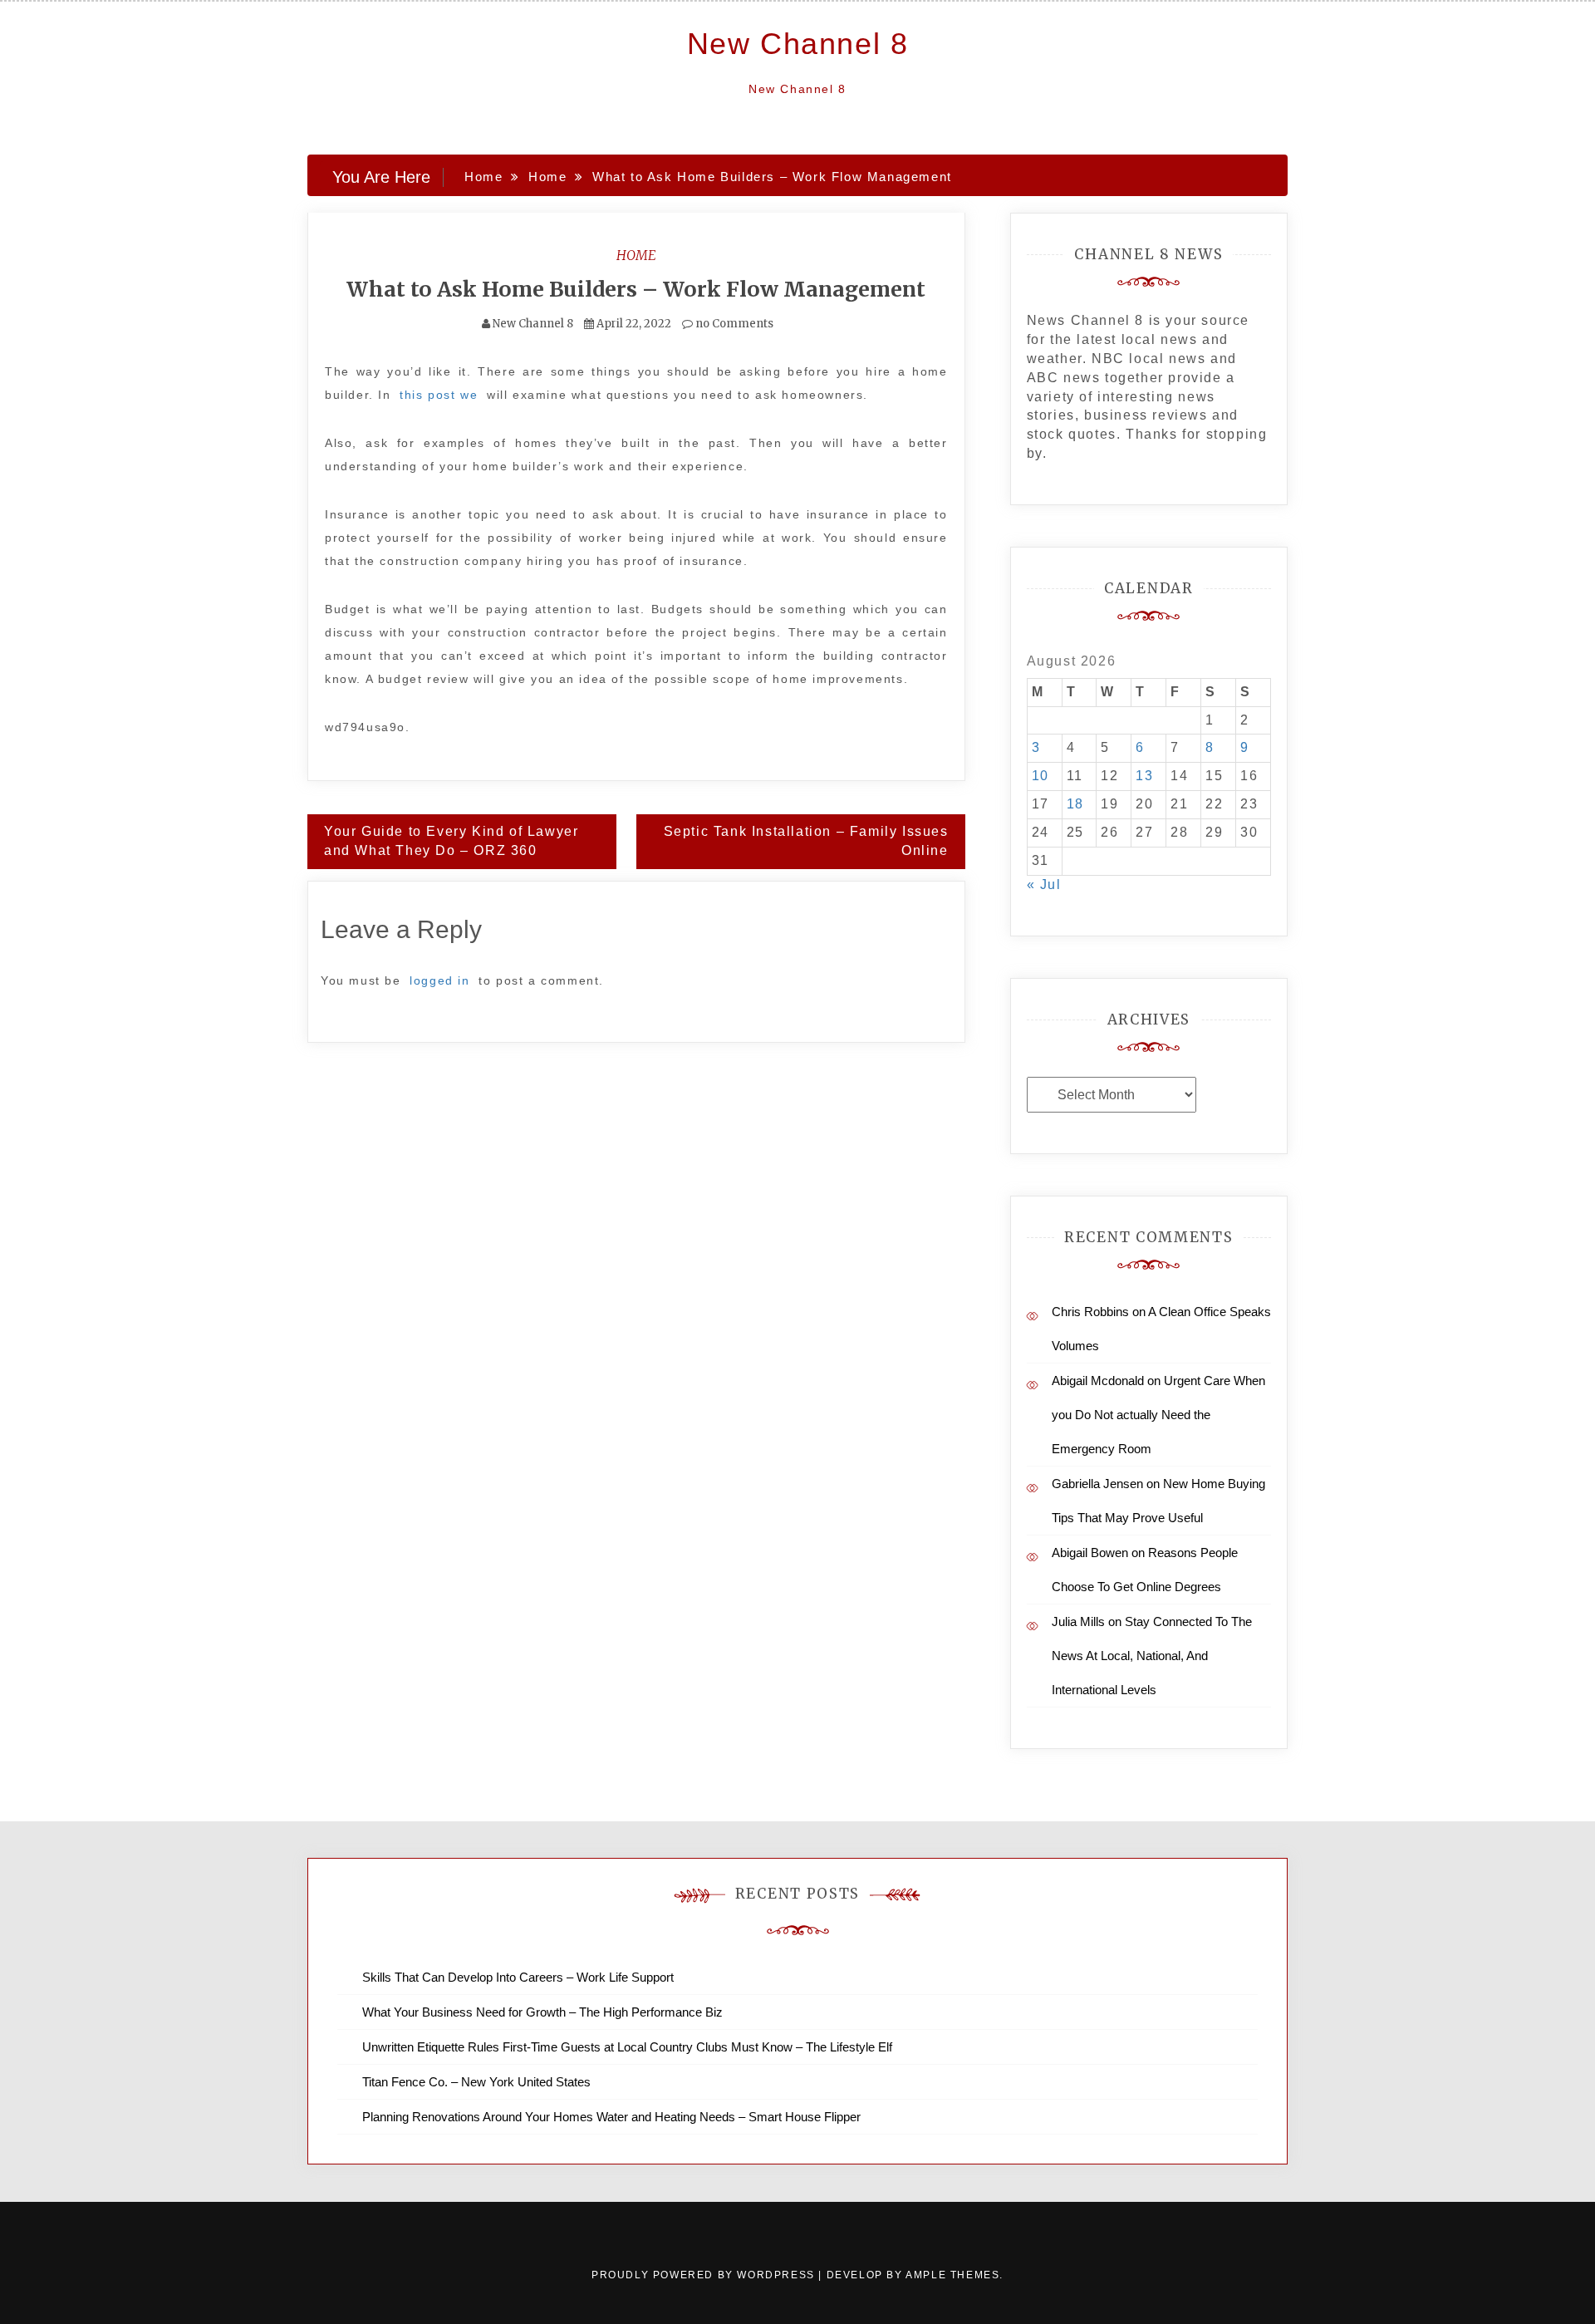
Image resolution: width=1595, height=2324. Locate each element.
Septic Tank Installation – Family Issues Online (806, 841)
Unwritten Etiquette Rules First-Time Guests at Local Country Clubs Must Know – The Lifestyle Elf (627, 2047)
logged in (439, 980)
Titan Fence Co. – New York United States (476, 2082)
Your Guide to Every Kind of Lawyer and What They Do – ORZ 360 (451, 841)
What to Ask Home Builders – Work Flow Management (636, 289)
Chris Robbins (1090, 1312)
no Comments (733, 324)
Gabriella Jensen (1097, 1484)
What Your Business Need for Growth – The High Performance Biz (542, 2012)
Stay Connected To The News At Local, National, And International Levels (1152, 1656)
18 (1075, 804)
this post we (439, 395)
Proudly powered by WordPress (705, 2275)
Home (636, 255)
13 (1144, 776)
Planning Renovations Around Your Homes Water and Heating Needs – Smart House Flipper (611, 2117)
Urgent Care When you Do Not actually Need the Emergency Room (1158, 1415)
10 (1040, 776)
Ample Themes (952, 2275)
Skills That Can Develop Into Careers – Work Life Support (518, 1977)
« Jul (1044, 884)
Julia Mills (1078, 1621)
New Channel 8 (798, 44)
